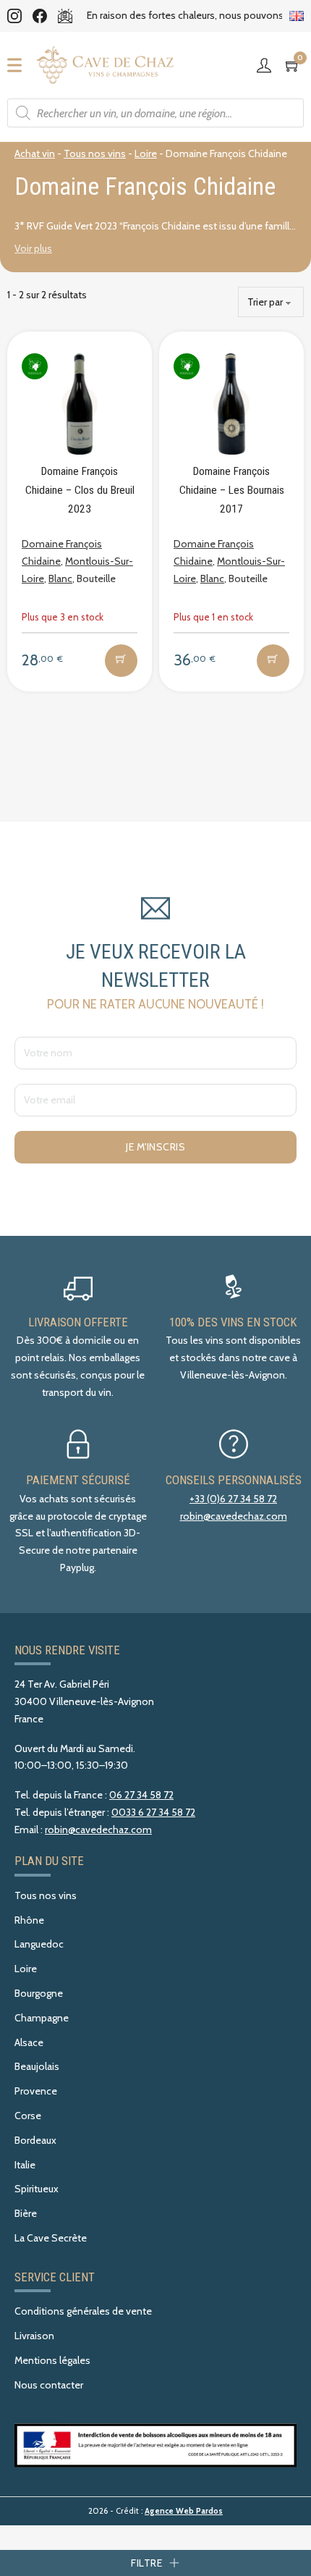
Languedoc (39, 1944)
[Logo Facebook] (40, 16)
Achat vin (35, 153)
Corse (28, 2116)
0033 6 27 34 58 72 (153, 1812)
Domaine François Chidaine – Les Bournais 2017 (232, 490)
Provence (36, 2091)
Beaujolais (37, 2066)
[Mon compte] (268, 65)
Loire (146, 153)
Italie (25, 2165)
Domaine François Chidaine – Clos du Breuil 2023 (80, 490)
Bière (26, 2213)
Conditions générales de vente (83, 2311)
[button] (121, 661)
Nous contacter (49, 2385)
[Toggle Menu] (19, 65)
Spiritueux (37, 2189)
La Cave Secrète (51, 2238)
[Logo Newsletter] (65, 16)
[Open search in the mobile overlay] (155, 113)
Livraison (34, 2336)
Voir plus (33, 248)
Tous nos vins (95, 153)
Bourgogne (39, 1993)
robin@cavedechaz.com (234, 1516)
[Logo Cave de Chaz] (105, 65)
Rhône (29, 1920)
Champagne (42, 2018)
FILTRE (146, 2563)
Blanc (60, 578)
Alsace (29, 2042)
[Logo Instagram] (14, 16)
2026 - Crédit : (155, 2511)
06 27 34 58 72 (141, 1795)
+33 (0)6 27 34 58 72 (233, 1499)
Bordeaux (35, 2140)
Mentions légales (52, 2360)
